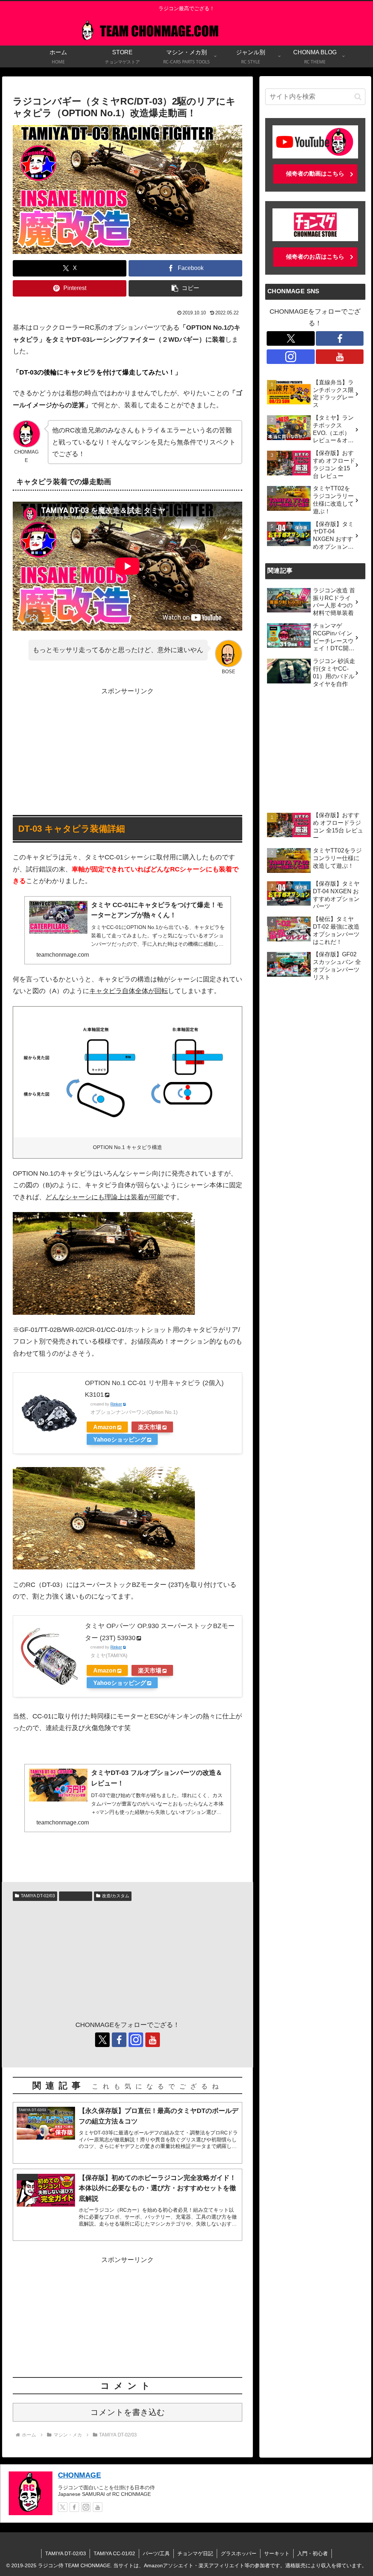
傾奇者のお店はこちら (315, 257)
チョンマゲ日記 (195, 2553)
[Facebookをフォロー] (119, 2040)
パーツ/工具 (78, 1896)
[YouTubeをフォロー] (153, 2040)
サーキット (277, 2553)
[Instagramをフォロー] (136, 2040)
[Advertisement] (127, 748)
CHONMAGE (79, 2475)
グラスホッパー (239, 2553)
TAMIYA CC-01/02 (114, 2553)
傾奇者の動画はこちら (315, 174)
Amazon (105, 1427)
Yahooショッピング (120, 1439)
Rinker (116, 1404)
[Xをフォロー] (102, 2040)
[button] (185, 288)
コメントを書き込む (128, 2412)
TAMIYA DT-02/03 (38, 1896)
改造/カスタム (116, 1896)
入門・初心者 (313, 2553)
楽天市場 (150, 1427)
